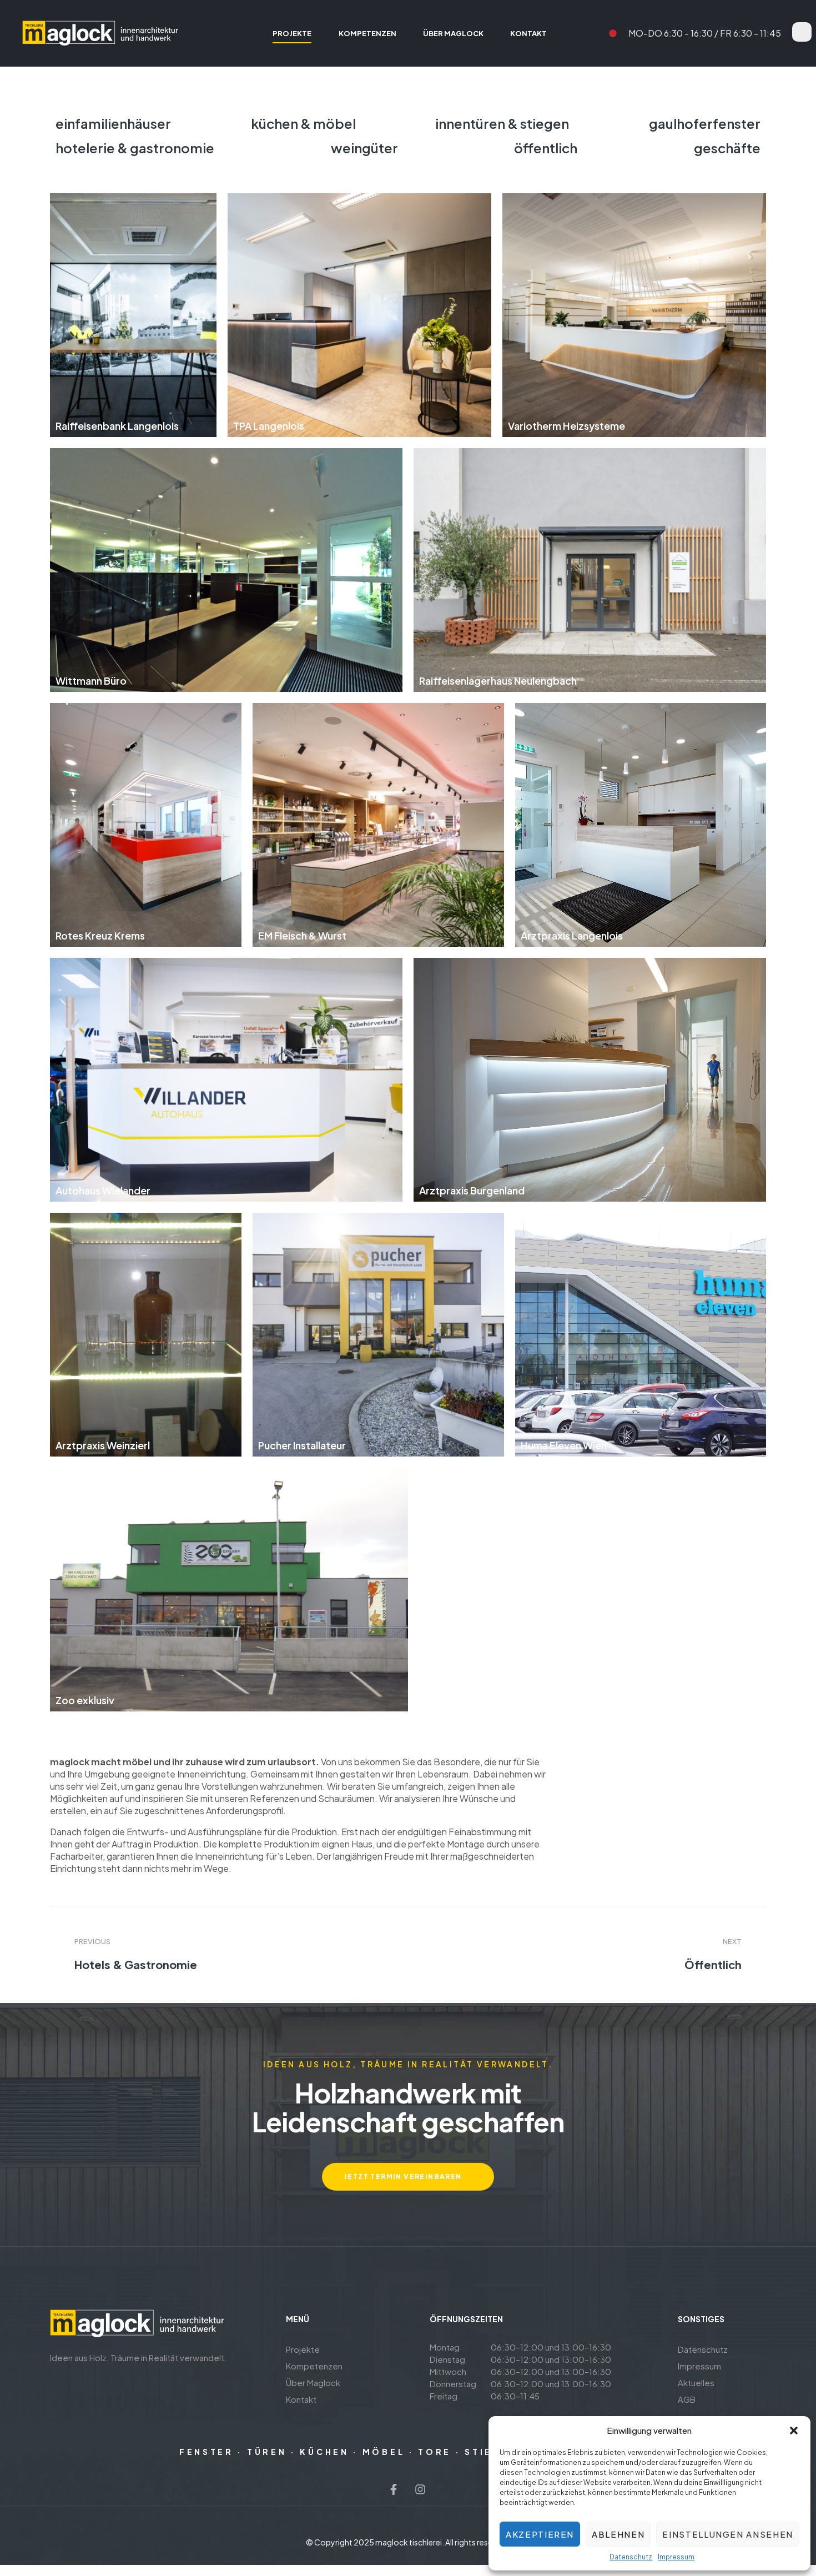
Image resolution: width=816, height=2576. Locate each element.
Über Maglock (313, 2382)
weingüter (364, 148)
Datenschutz (631, 2557)
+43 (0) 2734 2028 (108, 2402)
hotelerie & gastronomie (135, 148)
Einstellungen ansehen (728, 2534)
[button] (794, 2431)
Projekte (303, 2349)
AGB (687, 2399)
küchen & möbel (303, 123)
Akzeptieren (540, 2534)
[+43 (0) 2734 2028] (57, 2382)
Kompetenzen (314, 2366)
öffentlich (546, 148)
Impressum (676, 2557)
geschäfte (727, 148)
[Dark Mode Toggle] (802, 32)
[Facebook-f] (394, 2489)
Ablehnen (618, 2534)
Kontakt (301, 2399)
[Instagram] (420, 2489)
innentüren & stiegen (502, 123)
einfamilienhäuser (113, 123)
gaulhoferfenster (705, 123)
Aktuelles (696, 2382)
